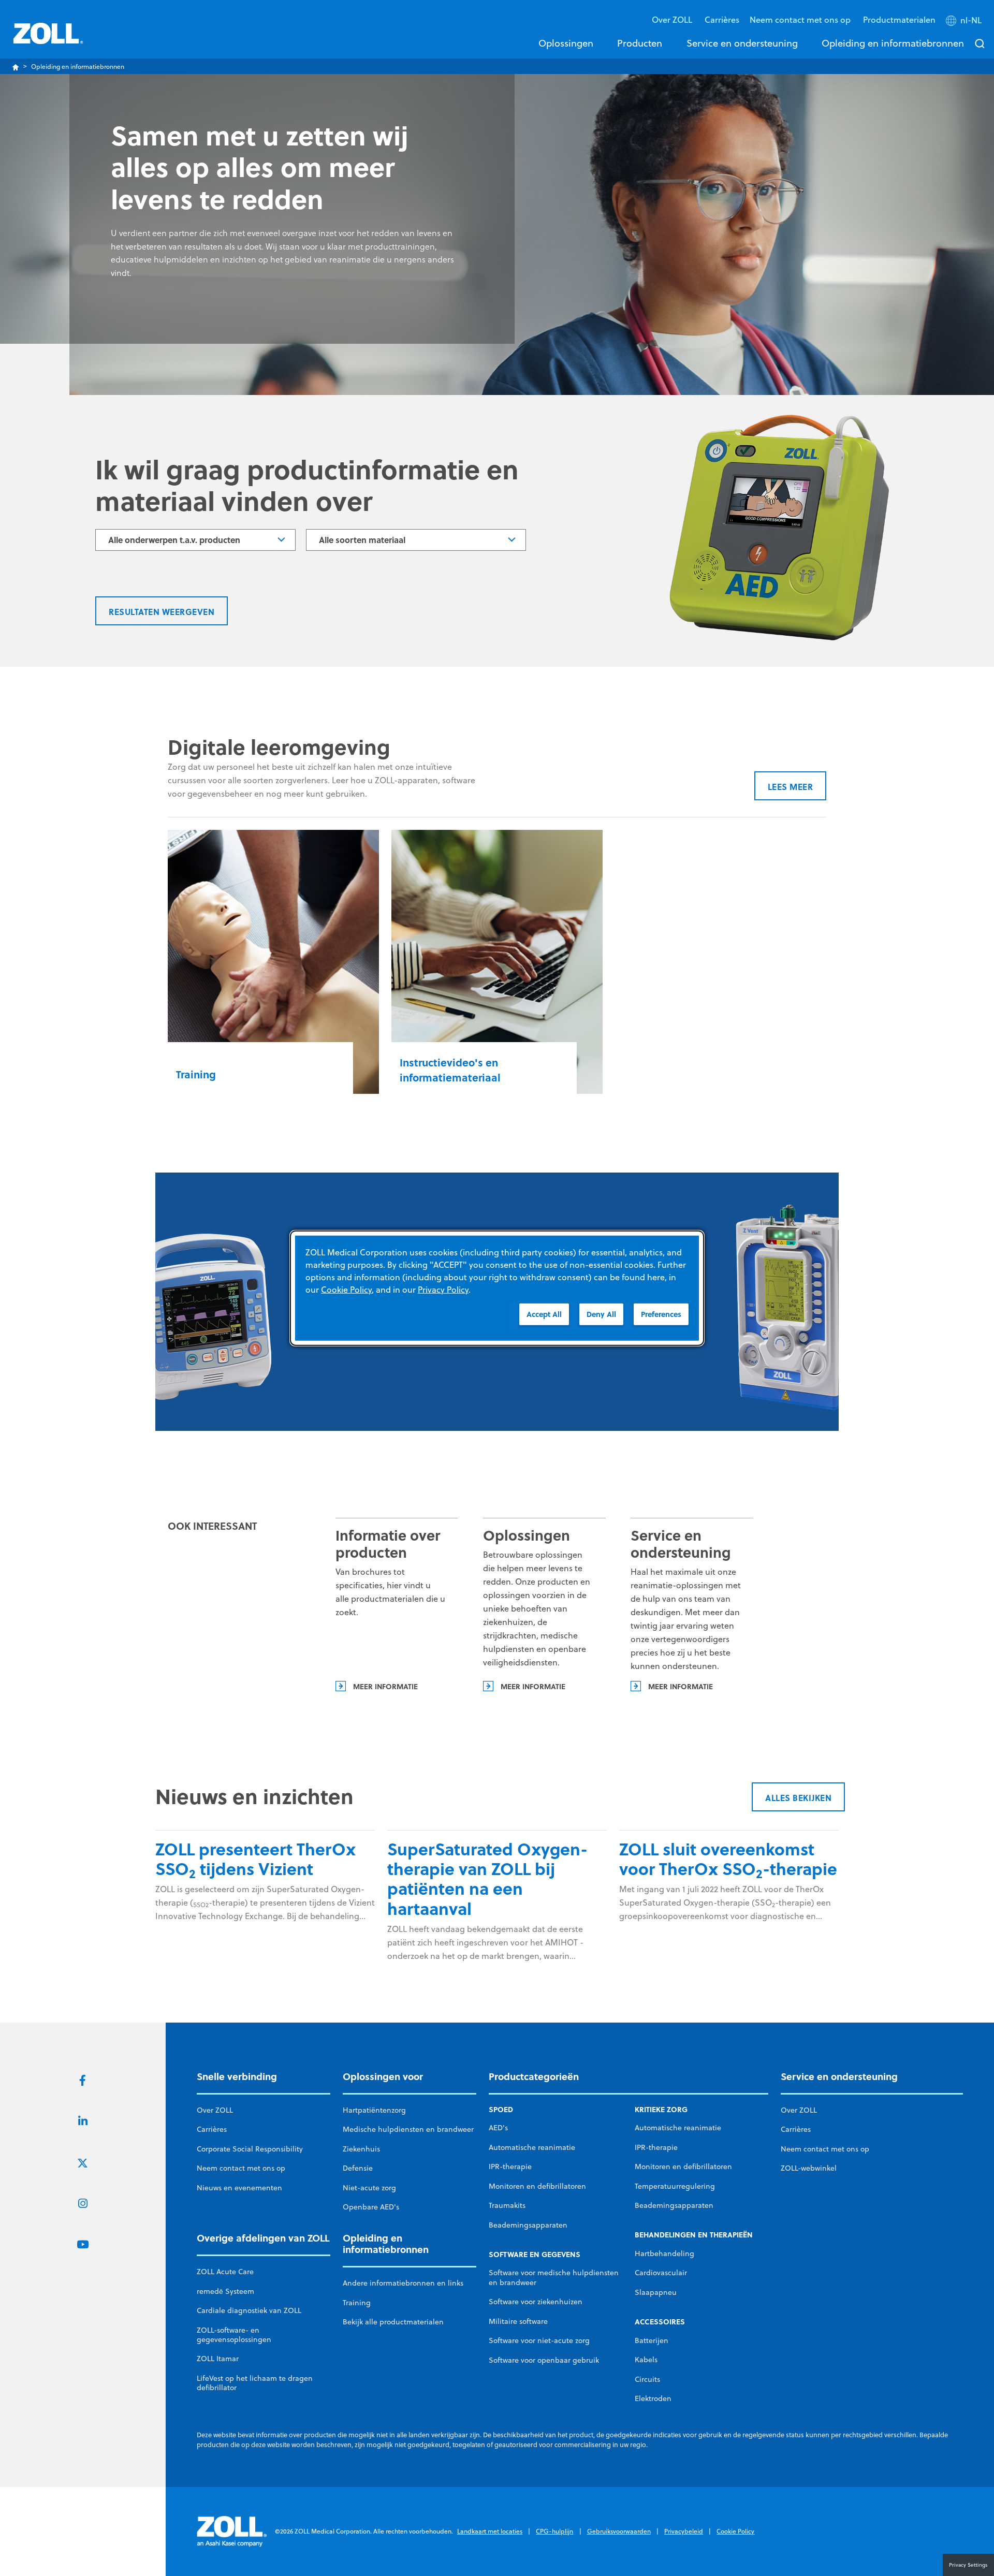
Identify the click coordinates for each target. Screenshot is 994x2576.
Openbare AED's (371, 2207)
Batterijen (652, 2340)
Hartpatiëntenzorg (374, 2110)
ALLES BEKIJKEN (798, 1798)
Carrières (722, 19)
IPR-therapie (510, 2167)
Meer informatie (385, 1686)
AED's (498, 2128)
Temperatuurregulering (675, 2186)
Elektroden (653, 2398)
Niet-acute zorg (369, 2188)
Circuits (647, 2379)
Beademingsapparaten (528, 2225)
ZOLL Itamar (218, 2359)
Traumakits (507, 2205)
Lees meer (791, 787)
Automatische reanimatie (532, 2147)
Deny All (601, 1314)
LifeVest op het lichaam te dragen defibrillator (255, 2383)
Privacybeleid (684, 2531)
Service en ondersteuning (742, 43)
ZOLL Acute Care (225, 2272)
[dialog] (497, 1288)
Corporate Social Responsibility (250, 2149)
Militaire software (518, 2321)
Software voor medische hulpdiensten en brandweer (554, 2277)
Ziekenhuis (361, 2149)
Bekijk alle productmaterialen (393, 2322)
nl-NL (971, 20)
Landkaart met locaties (490, 2531)
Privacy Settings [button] (968, 2565)
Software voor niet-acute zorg (539, 2340)
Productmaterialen (899, 19)
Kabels (646, 2360)
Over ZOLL (215, 2110)
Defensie (358, 2168)
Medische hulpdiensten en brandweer (408, 2129)
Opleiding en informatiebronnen (893, 43)
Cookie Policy (735, 2531)
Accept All (544, 1314)
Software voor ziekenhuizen (536, 2302)
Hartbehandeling (664, 2253)
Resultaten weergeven (162, 612)
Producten (640, 43)
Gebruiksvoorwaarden (619, 2531)
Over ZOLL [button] (673, 19)
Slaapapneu (656, 2292)
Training (357, 2303)
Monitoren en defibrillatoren (537, 2186)
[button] (965, 22)
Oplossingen (566, 43)
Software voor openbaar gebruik (544, 2360)
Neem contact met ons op (241, 2168)
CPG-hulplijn (554, 2531)
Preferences (661, 1314)
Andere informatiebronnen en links (403, 2283)
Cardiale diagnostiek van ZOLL (249, 2310)
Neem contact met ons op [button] (801, 19)
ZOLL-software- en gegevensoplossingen (234, 2335)
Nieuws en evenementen (239, 2188)
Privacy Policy (443, 1290)
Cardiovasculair (661, 2273)
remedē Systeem (225, 2291)
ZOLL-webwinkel (809, 2168)
